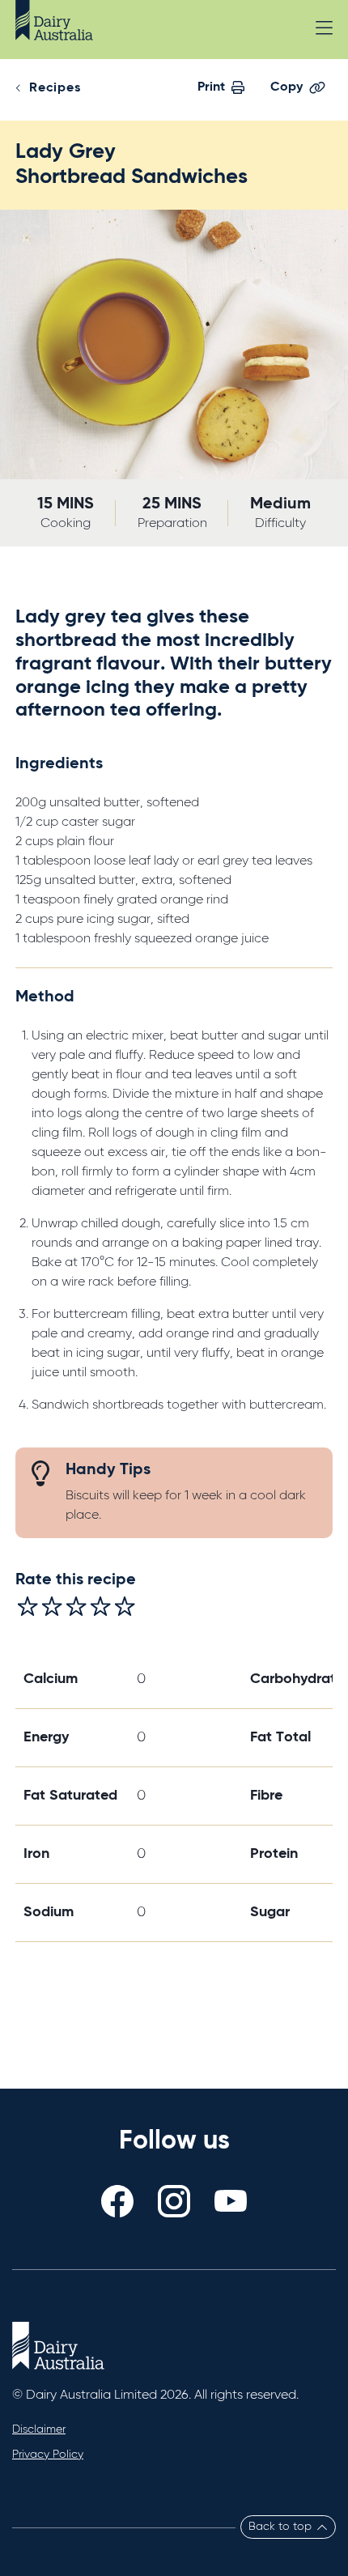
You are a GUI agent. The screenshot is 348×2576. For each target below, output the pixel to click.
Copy (286, 87)
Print (211, 87)
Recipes (55, 88)
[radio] (28, 1606)
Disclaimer (39, 2429)
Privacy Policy (48, 2455)
